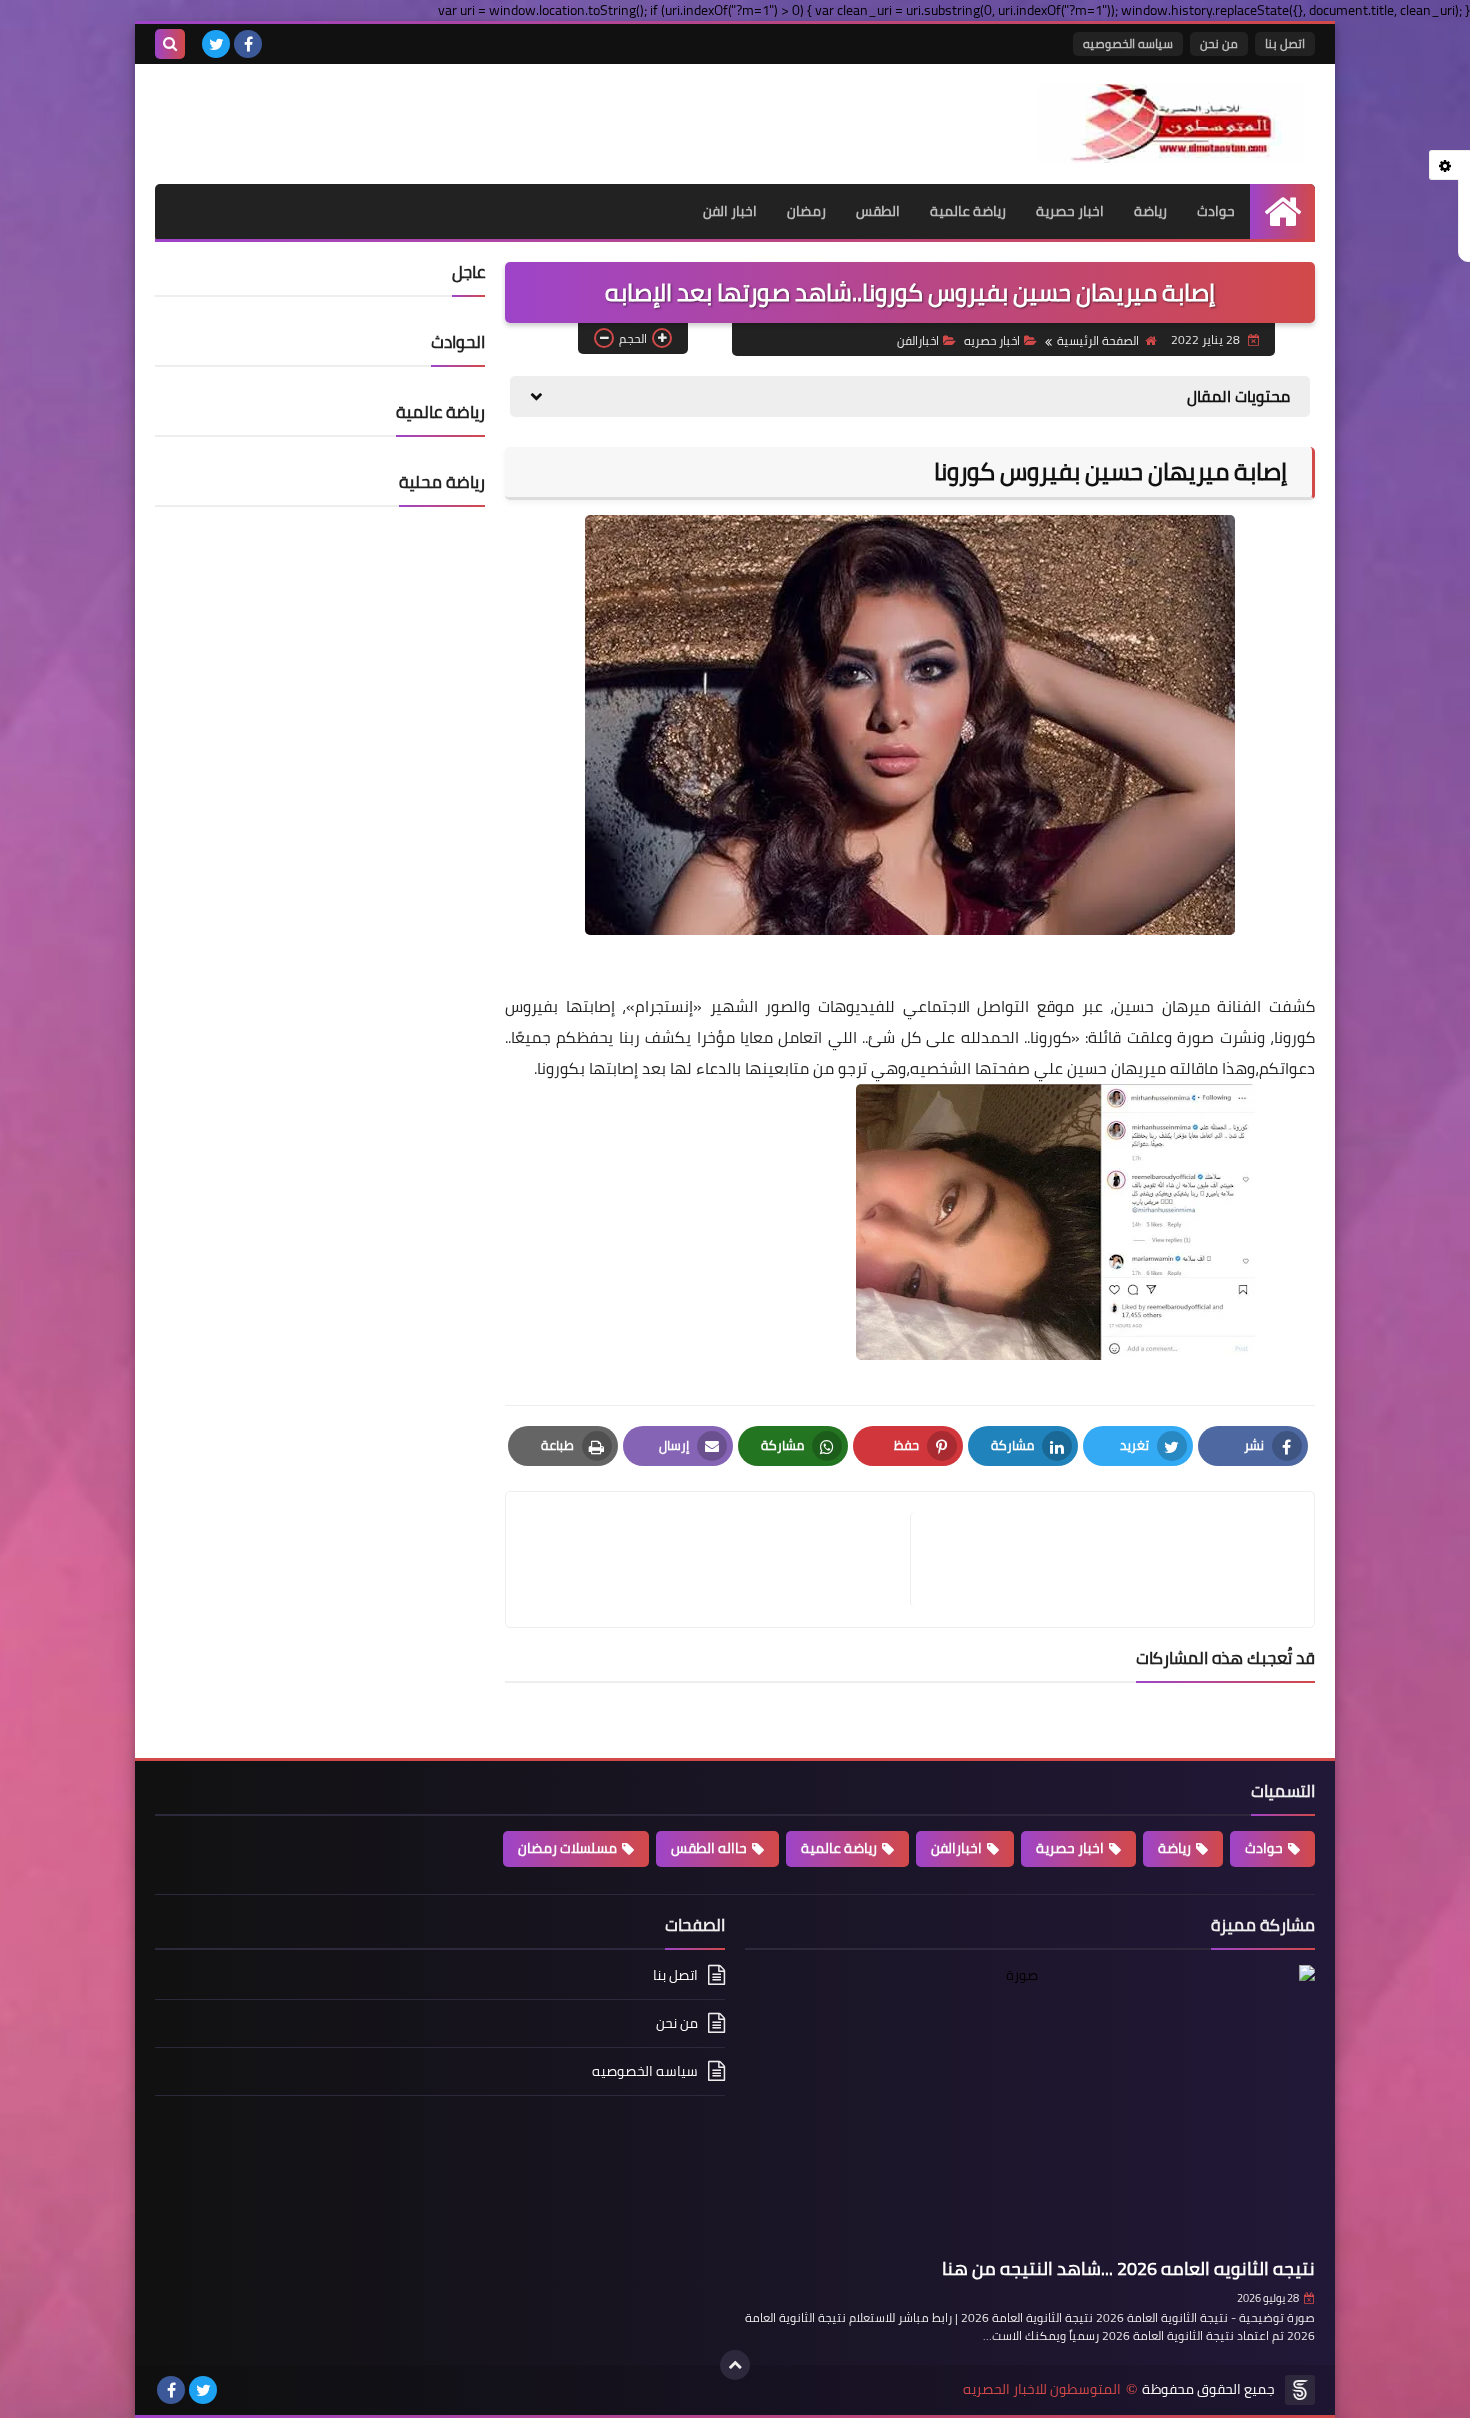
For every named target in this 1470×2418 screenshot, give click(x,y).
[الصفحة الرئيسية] (1282, 211)
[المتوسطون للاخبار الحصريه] (1170, 123)
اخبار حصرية (1070, 211)
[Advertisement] (389, 114)
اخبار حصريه (992, 340)
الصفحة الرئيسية (1098, 340)
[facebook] (248, 44)
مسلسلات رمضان (567, 1848)
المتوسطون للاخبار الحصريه (1042, 2389)
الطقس (878, 211)
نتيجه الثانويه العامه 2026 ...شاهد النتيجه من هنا (1128, 2268)
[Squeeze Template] (1300, 2390)
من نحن (1219, 43)
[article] (718, 1559)
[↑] (735, 2365)
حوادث (1216, 211)
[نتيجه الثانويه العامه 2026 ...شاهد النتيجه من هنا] (1030, 2107)
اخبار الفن (730, 211)
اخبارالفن (918, 340)
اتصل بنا (1285, 43)
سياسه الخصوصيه (1128, 43)
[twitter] (216, 44)
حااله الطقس (709, 1848)
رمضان (806, 211)
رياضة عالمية (968, 211)
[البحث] (170, 44)
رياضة (1150, 211)
